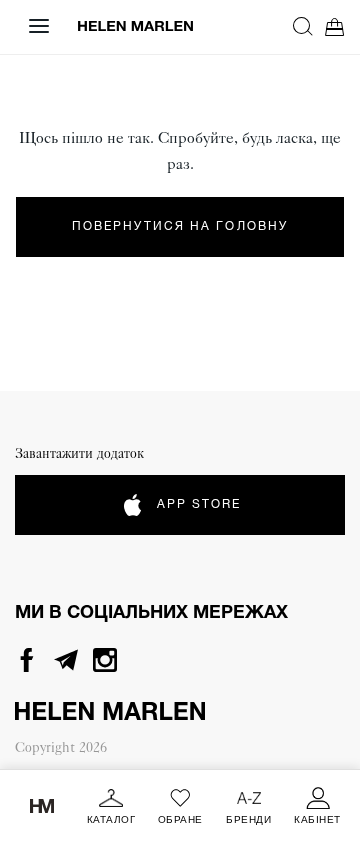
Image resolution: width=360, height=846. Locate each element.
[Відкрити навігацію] (39, 26)
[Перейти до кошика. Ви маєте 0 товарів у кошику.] (335, 26)
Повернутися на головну (180, 226)
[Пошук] (303, 26)
